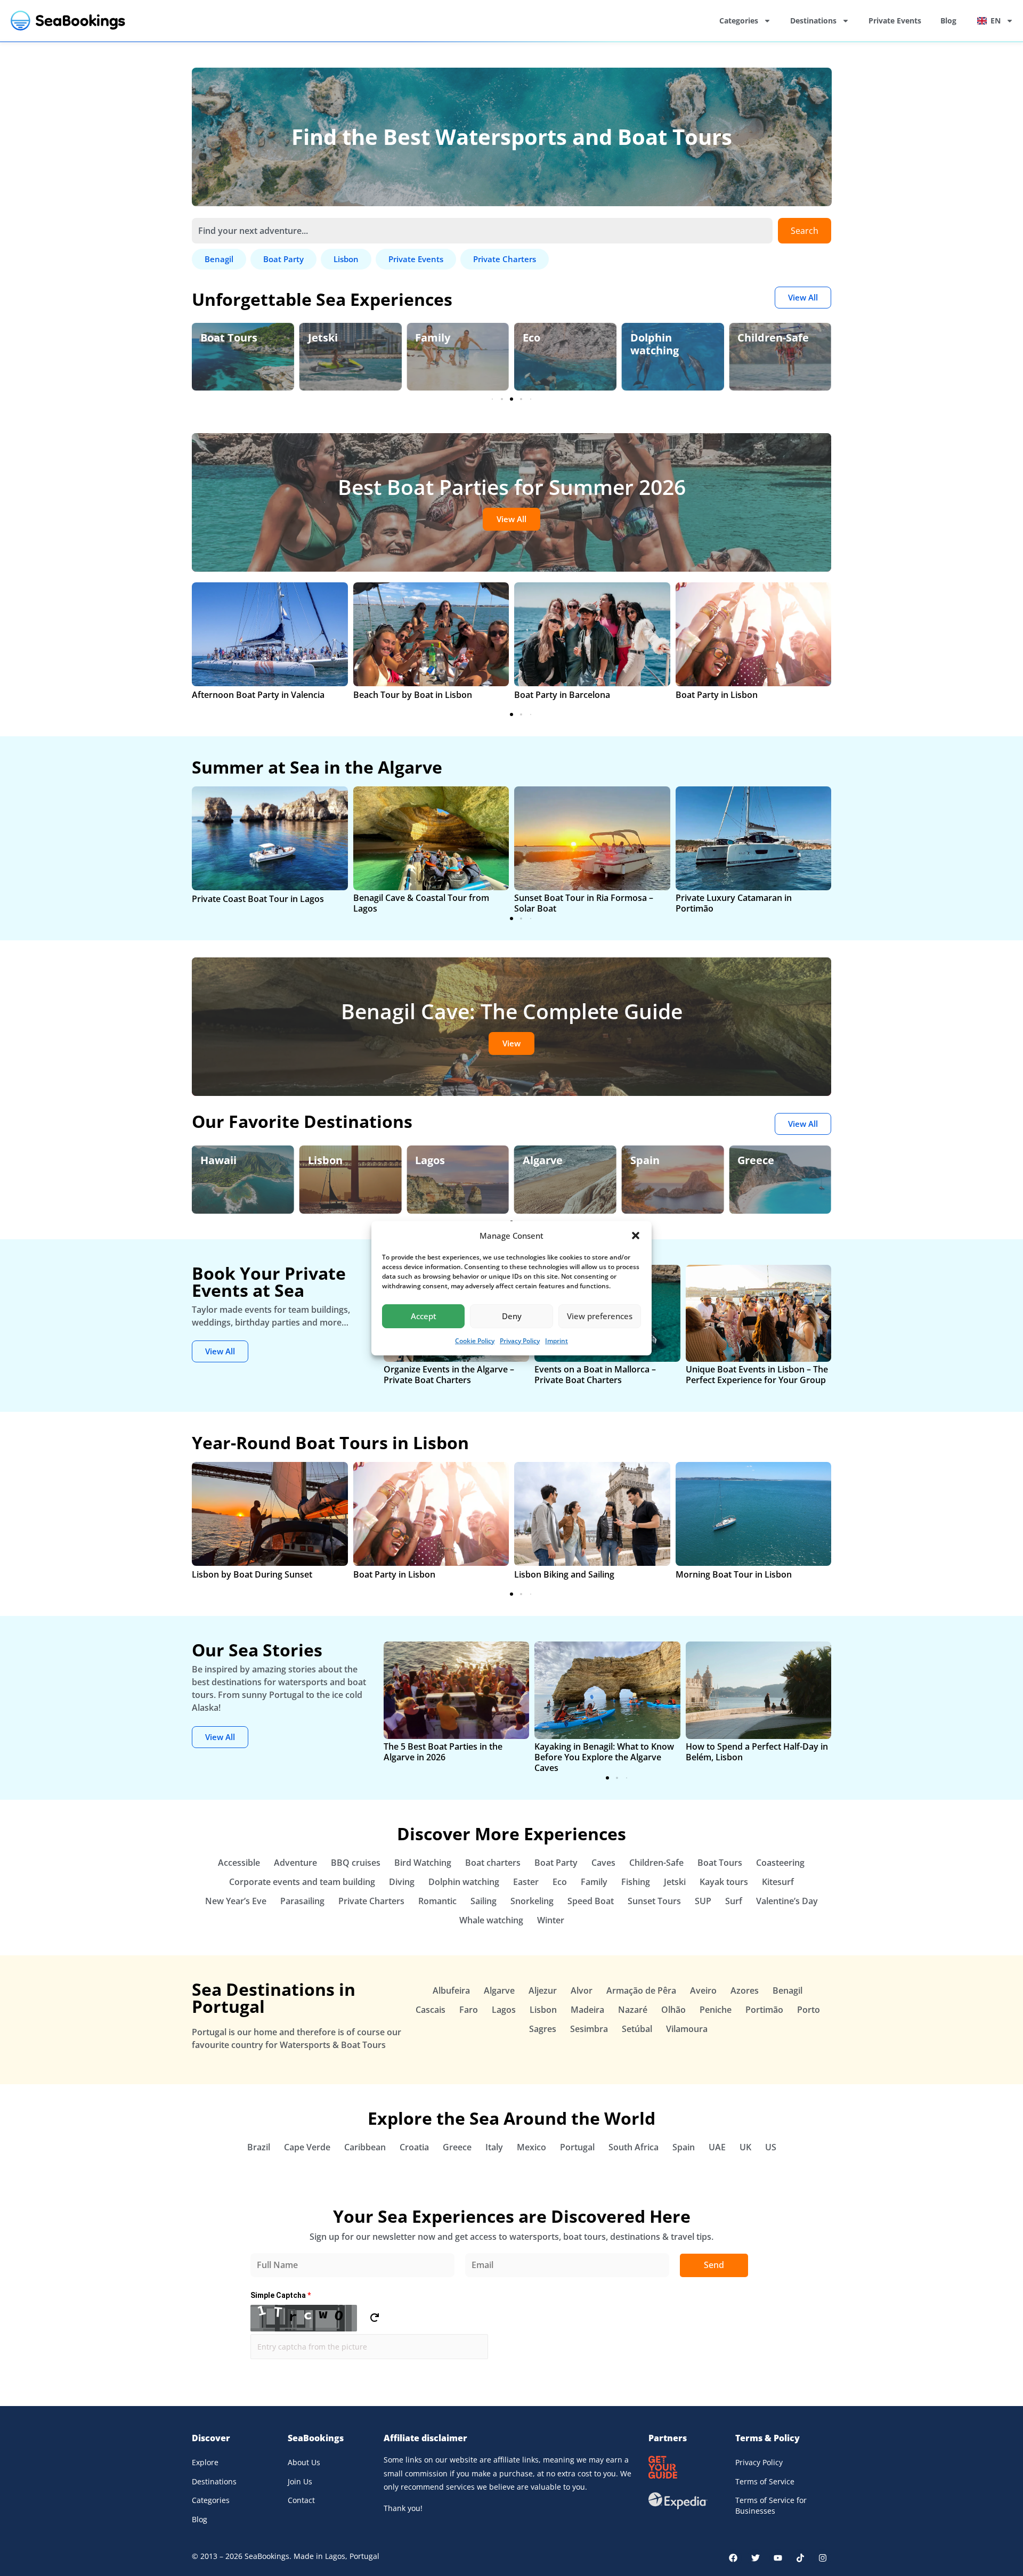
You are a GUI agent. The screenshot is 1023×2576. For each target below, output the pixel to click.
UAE (717, 2147)
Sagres (543, 2029)
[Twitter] (756, 2558)
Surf (734, 1901)
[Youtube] (778, 2558)
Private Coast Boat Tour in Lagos (258, 899)
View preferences (600, 1316)
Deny (512, 1316)
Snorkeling (532, 1901)
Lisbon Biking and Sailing (564, 1574)
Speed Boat (591, 1901)
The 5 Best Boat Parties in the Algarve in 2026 (443, 1752)
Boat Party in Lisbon (717, 695)
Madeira (587, 2010)
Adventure (295, 1863)
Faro (469, 2010)
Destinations (813, 21)
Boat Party (556, 1863)
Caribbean (365, 2147)
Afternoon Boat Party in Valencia (258, 695)
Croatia (414, 2147)
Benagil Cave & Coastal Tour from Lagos (421, 903)
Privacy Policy (520, 1341)
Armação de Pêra (641, 1990)
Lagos (430, 1160)
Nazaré (633, 2010)
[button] (636, 1236)
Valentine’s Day (787, 1901)
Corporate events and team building (302, 1882)
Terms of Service (765, 2481)
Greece (756, 1160)
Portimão (764, 2010)
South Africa (634, 2147)
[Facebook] (733, 2558)
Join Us (300, 2481)
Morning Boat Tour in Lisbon (734, 1574)
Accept (424, 1316)
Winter (551, 1920)
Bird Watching (423, 1863)
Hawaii (218, 1160)
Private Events (895, 21)
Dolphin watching (655, 344)
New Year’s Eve (236, 1901)
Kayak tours (724, 1882)
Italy (494, 2147)
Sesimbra (589, 2029)
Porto (809, 2010)
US (771, 2147)
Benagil (787, 1990)
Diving (402, 1882)
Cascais (431, 2010)
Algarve (543, 1160)
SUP (703, 1901)
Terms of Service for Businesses (771, 2505)
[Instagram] (823, 2558)
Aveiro (703, 1990)
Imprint (557, 1341)
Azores (745, 1990)
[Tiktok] (800, 2558)
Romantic (437, 1901)
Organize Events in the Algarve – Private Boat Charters (449, 1375)
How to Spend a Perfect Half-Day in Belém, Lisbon (757, 1752)
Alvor (582, 1990)
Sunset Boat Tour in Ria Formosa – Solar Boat (584, 903)
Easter (526, 1882)
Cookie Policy (475, 1341)
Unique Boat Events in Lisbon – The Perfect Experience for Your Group (757, 1375)
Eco (531, 338)
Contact (301, 2500)
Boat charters (493, 1863)
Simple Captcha (281, 2295)
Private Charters (371, 1901)
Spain (645, 1160)
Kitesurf (778, 1882)
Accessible (239, 1863)
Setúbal (637, 2029)
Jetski (323, 338)
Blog (948, 21)
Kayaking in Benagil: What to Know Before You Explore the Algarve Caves (604, 1757)
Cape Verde (307, 2147)
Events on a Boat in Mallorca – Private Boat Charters (595, 1375)
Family (433, 338)
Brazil (259, 2147)
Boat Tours (229, 338)
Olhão (673, 2010)
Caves (603, 1863)
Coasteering (780, 1863)
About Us (304, 2462)
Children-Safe (773, 338)
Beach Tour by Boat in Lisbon (413, 695)
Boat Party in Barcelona (562, 695)
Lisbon (325, 1160)
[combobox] (482, 231)
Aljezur (543, 1990)
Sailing (484, 1901)
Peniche (716, 2010)
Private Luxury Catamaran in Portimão (734, 903)
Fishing (636, 1882)
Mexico (531, 2147)
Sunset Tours (654, 1901)
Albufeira (451, 1990)
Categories (739, 21)
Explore (205, 2462)
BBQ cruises (356, 1863)
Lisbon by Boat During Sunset (252, 1574)
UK (745, 2147)
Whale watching (491, 1920)
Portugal (577, 2147)
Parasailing (302, 1901)
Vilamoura (687, 2029)
